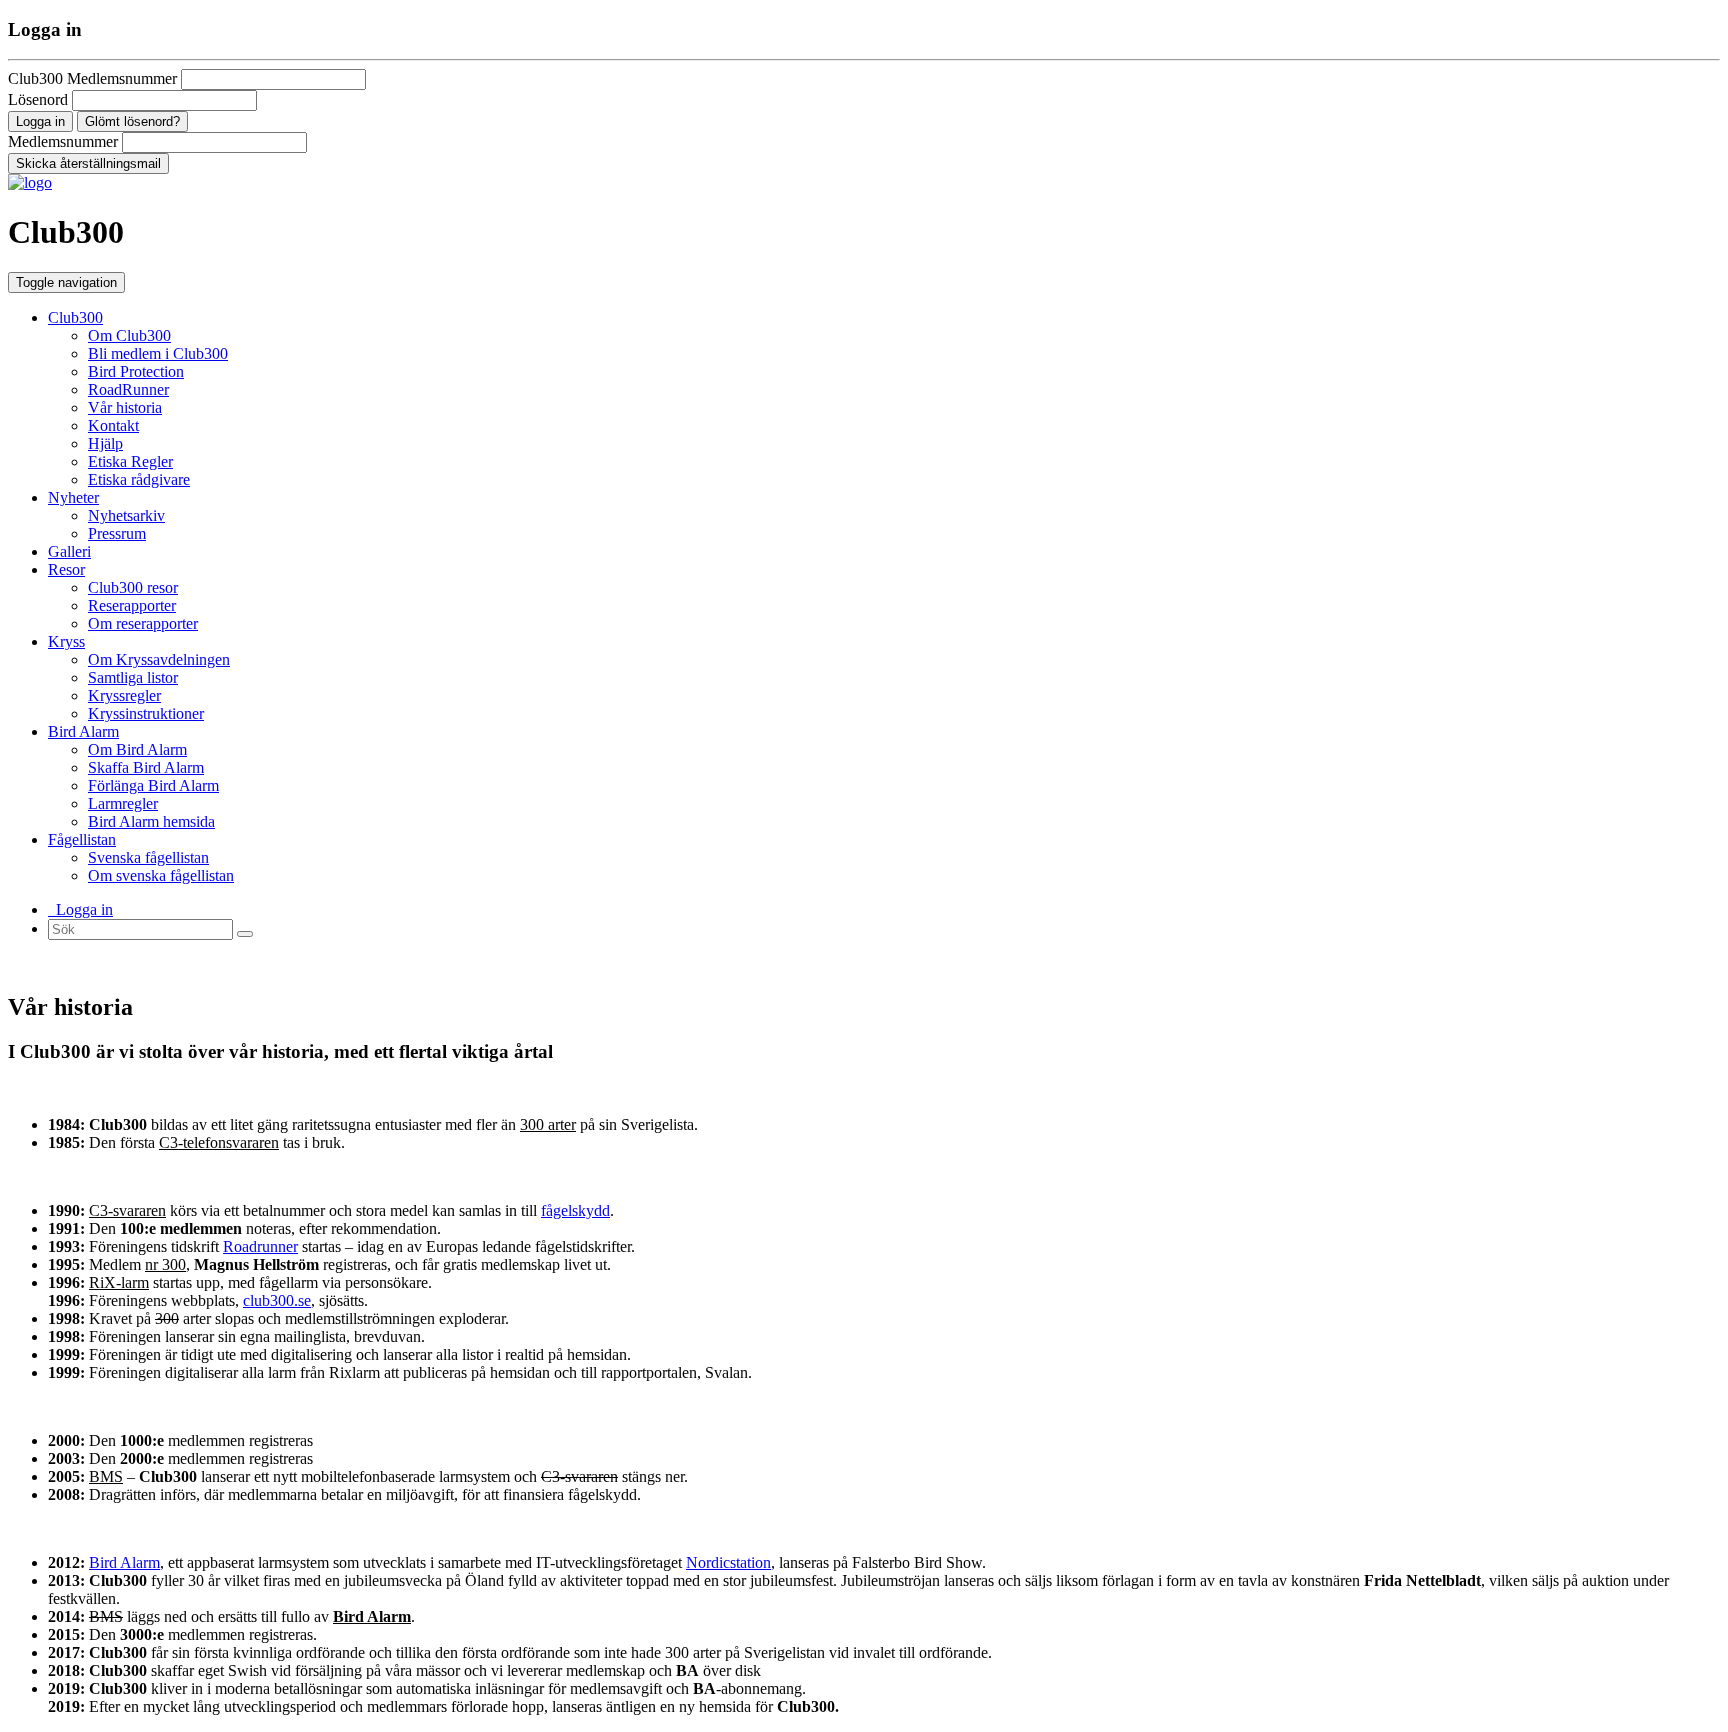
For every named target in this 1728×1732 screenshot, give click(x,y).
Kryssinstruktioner (146, 713)
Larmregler (123, 803)
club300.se (277, 1300)
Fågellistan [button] (82, 839)
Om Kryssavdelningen (159, 659)
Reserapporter (132, 605)
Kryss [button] (66, 641)
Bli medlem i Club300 (158, 353)
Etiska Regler (130, 461)
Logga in (80, 909)
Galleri (69, 551)
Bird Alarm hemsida (151, 821)
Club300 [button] (75, 317)
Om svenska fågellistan (161, 875)
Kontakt (113, 425)
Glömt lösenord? (132, 121)
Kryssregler (124, 695)
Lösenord (38, 99)
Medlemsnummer (63, 141)
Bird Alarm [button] (83, 731)
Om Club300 (129, 335)
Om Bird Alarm (137, 749)
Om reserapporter (143, 623)
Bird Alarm (124, 1562)
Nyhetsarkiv (126, 515)
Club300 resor (133, 587)
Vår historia (125, 407)
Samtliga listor (133, 677)
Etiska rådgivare (139, 479)
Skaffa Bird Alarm (146, 767)
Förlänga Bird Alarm (153, 785)
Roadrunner (260, 1246)
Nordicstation (728, 1562)
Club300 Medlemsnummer (92, 78)
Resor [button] (66, 569)
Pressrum (117, 533)
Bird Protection (136, 371)
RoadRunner (128, 389)
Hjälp (105, 443)
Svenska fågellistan (148, 857)
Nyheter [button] (73, 497)
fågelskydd (575, 1210)
